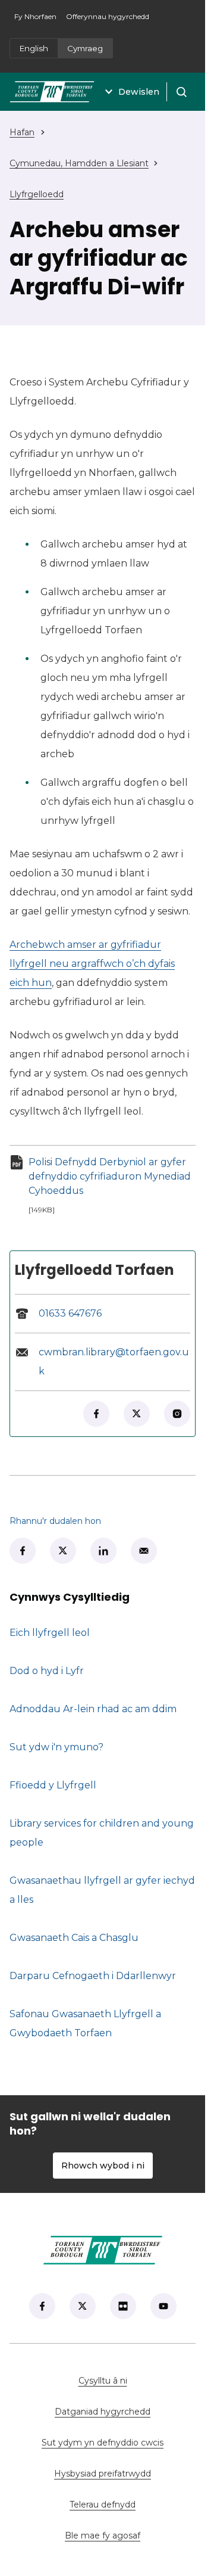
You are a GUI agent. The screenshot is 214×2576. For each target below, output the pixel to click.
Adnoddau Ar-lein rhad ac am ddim (93, 1709)
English (34, 48)
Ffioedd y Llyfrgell (53, 1785)
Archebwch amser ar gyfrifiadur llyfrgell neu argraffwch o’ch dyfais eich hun (92, 964)
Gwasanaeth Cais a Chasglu (74, 1938)
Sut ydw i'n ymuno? (56, 1747)
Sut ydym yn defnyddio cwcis (103, 2443)
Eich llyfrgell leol (50, 1633)
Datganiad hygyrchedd (103, 2412)
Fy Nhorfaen (38, 20)
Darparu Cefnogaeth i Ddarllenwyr (93, 1976)
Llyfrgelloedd (37, 194)
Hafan (22, 132)
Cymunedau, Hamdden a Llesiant (79, 163)
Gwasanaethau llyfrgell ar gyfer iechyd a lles (102, 1890)
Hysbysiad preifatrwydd (103, 2474)
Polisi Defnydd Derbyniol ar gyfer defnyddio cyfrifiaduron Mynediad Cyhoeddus (112, 1176)
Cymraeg (85, 48)
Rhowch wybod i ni (103, 2166)
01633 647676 (70, 1313)
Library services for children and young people (102, 1833)
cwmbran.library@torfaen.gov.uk (114, 1362)
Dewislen (139, 92)
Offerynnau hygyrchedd (108, 16)
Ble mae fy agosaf (130, 2535)
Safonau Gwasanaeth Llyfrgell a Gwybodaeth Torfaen (85, 2023)
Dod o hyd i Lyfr (47, 1671)
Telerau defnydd (103, 2505)
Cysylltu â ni (137, 2381)
